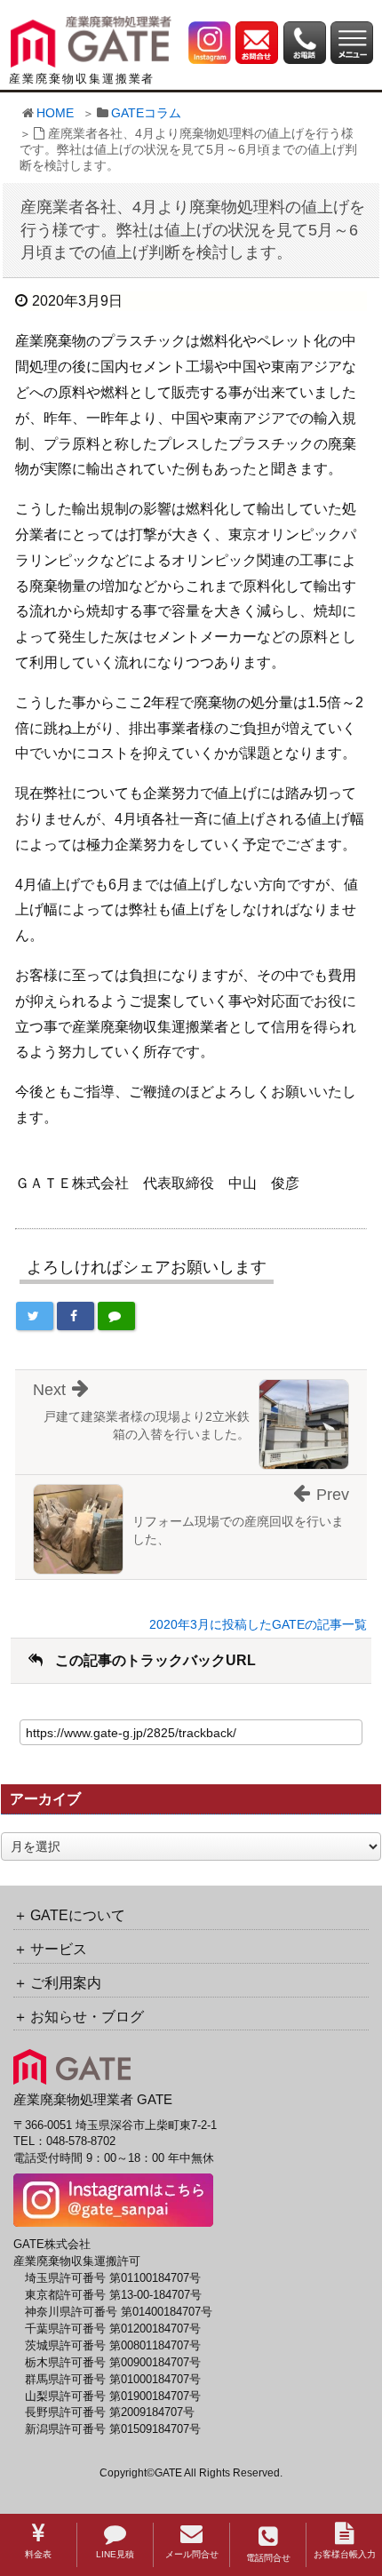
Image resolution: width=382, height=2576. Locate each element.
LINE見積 (115, 2554)
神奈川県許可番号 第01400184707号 (119, 2312)
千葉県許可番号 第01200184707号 (113, 2329)
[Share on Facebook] (76, 1316)
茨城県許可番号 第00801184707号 (113, 2346)
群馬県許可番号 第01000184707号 (113, 2380)
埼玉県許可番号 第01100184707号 (113, 2278)
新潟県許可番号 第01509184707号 (113, 2429)
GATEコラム (146, 113)
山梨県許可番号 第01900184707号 (113, 2397)
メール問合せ (192, 2554)
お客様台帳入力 (345, 2554)
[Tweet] (35, 1316)
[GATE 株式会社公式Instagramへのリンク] (210, 42)
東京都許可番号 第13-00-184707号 (113, 2295)
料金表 (38, 2554)
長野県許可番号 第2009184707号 (110, 2413)
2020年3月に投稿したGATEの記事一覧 (258, 1624)
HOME (55, 113)
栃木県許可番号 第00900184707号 (113, 2363)
